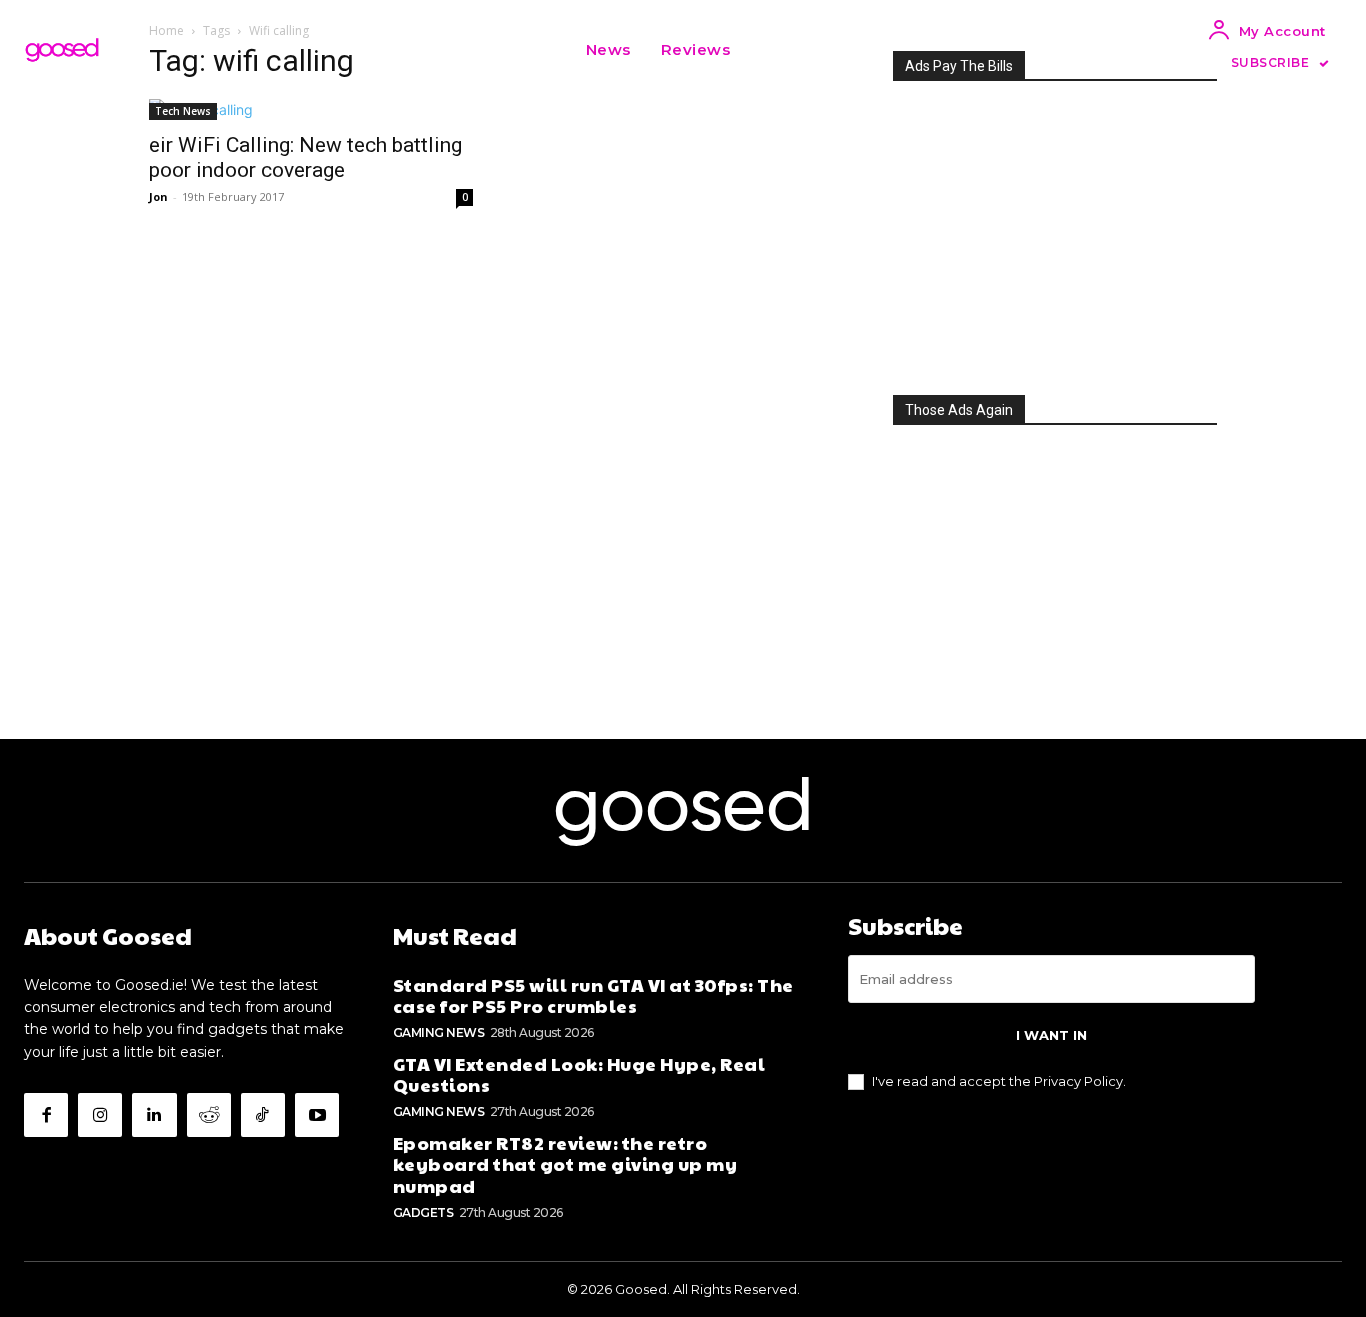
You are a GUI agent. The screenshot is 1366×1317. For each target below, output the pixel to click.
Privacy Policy (1078, 1081)
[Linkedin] (154, 1115)
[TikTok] (263, 1115)
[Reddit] (209, 1115)
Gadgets (423, 1212)
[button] (770, 50)
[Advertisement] (1055, 232)
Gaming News (439, 1032)
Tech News (183, 111)
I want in (1051, 1035)
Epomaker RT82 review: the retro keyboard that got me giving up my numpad (565, 1164)
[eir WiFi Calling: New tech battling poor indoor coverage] (311, 109)
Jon (158, 196)
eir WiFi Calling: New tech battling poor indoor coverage (305, 157)
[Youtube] (317, 1115)
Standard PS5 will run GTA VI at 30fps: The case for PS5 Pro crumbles (593, 995)
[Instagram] (100, 1115)
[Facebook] (46, 1115)
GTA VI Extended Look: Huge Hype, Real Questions (579, 1074)
